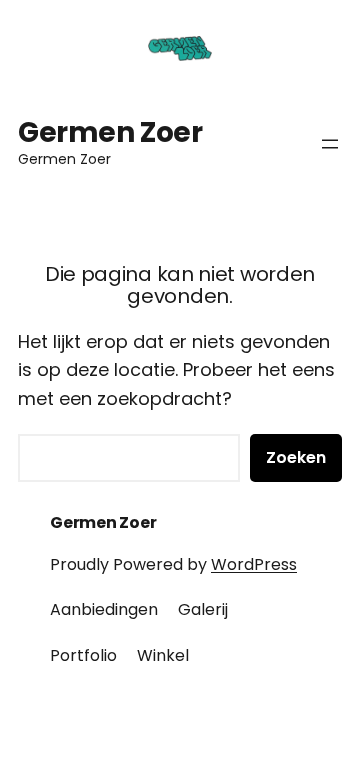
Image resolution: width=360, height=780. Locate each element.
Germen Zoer (110, 132)
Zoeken (296, 457)
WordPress (254, 564)
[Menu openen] (330, 144)
